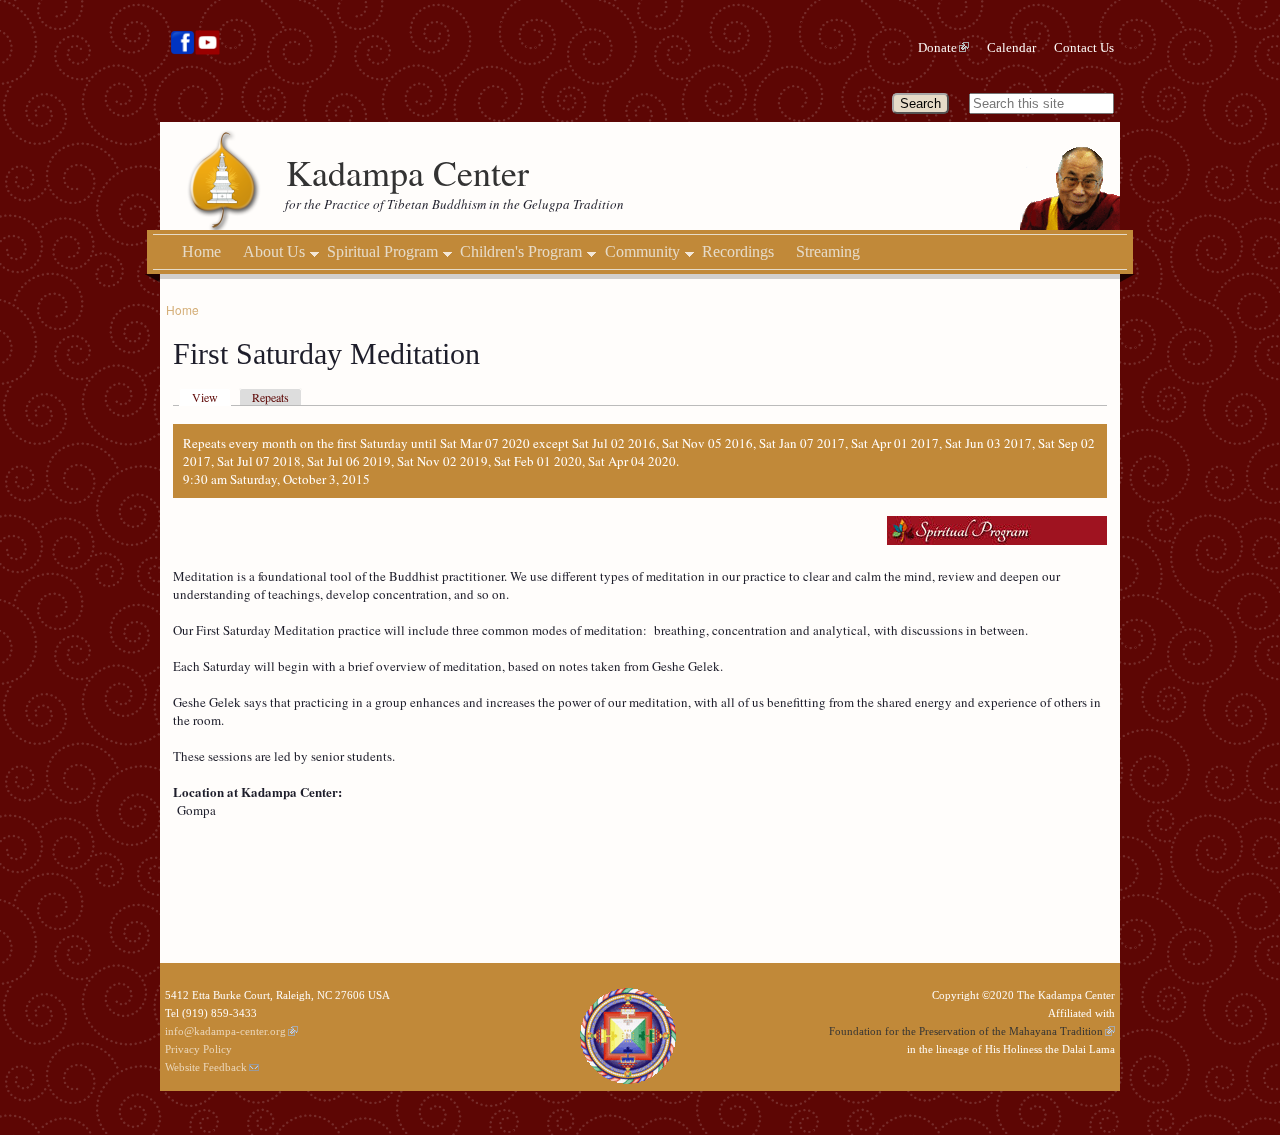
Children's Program (521, 252)
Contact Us (1084, 47)
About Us (274, 252)
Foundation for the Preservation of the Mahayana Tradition (966, 1031)
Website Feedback (206, 1067)
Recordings (738, 251)
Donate (937, 47)
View (205, 397)
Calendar (1011, 47)
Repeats (270, 397)
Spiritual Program (382, 252)
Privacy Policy (198, 1049)
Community (642, 252)
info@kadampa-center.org (225, 1031)
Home (201, 251)
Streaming (828, 251)
